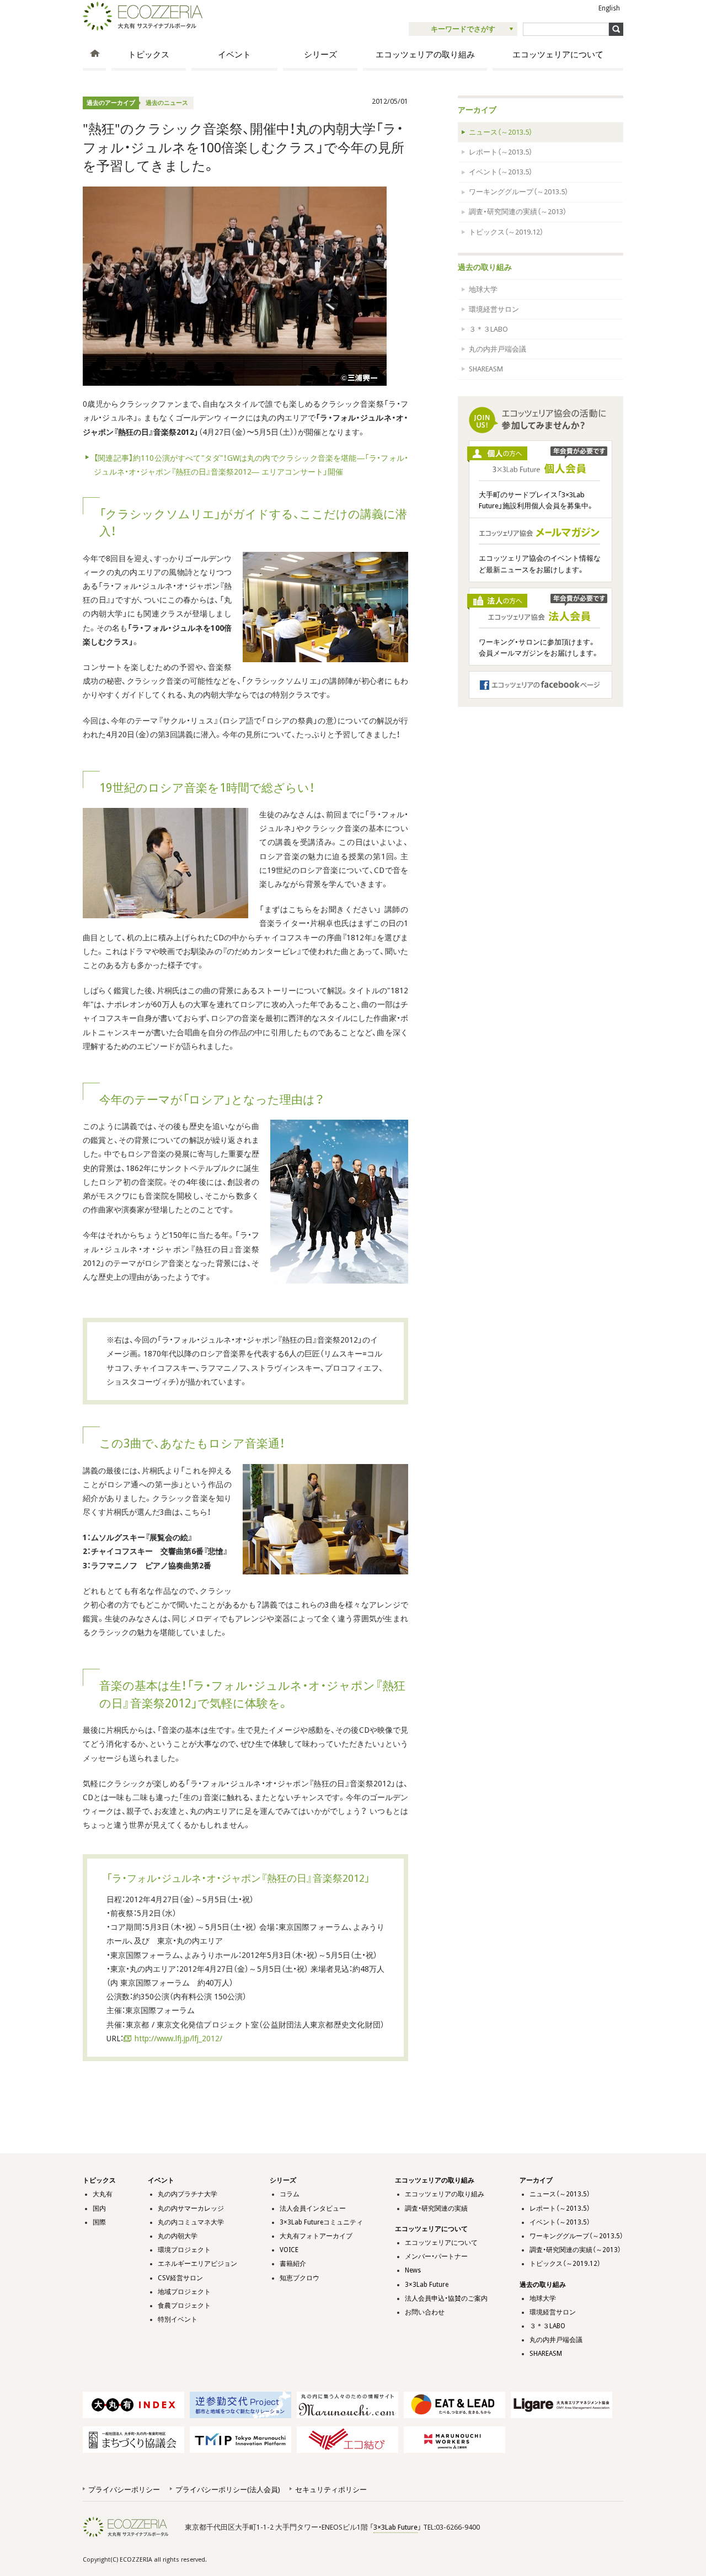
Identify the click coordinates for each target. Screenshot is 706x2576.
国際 (99, 2222)
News (413, 2270)
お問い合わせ (425, 2312)
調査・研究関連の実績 (436, 2208)
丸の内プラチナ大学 (188, 2194)
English (609, 8)
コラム (290, 2194)
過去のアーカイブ (111, 103)
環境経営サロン (494, 309)
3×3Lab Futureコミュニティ (321, 2222)
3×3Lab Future (427, 2285)
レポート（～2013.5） (501, 152)
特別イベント (178, 2319)
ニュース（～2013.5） (501, 132)
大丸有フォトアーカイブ (316, 2236)
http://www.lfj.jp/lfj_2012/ (178, 2039)
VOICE (289, 2250)
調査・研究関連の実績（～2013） (518, 212)
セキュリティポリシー (331, 2490)
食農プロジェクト (184, 2306)
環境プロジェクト (184, 2250)
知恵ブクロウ (299, 2278)
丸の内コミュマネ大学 (191, 2222)
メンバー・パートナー (436, 2256)
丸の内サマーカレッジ (191, 2208)
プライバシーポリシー (124, 2490)
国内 (99, 2208)
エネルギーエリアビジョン (197, 2264)
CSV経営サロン (180, 2278)
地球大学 (483, 289)
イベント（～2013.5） (501, 172)
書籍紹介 (293, 2264)
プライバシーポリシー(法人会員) (228, 2490)
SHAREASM (486, 369)
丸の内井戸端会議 (498, 349)
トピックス (149, 55)
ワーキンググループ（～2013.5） (518, 192)
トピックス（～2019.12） (506, 232)
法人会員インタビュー (313, 2208)
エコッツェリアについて (558, 55)
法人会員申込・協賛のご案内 (446, 2298)
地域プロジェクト (184, 2292)
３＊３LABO (488, 329)
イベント (234, 55)
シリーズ (320, 55)
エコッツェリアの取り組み (425, 55)
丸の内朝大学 (178, 2236)
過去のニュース (167, 103)
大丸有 (103, 2194)
